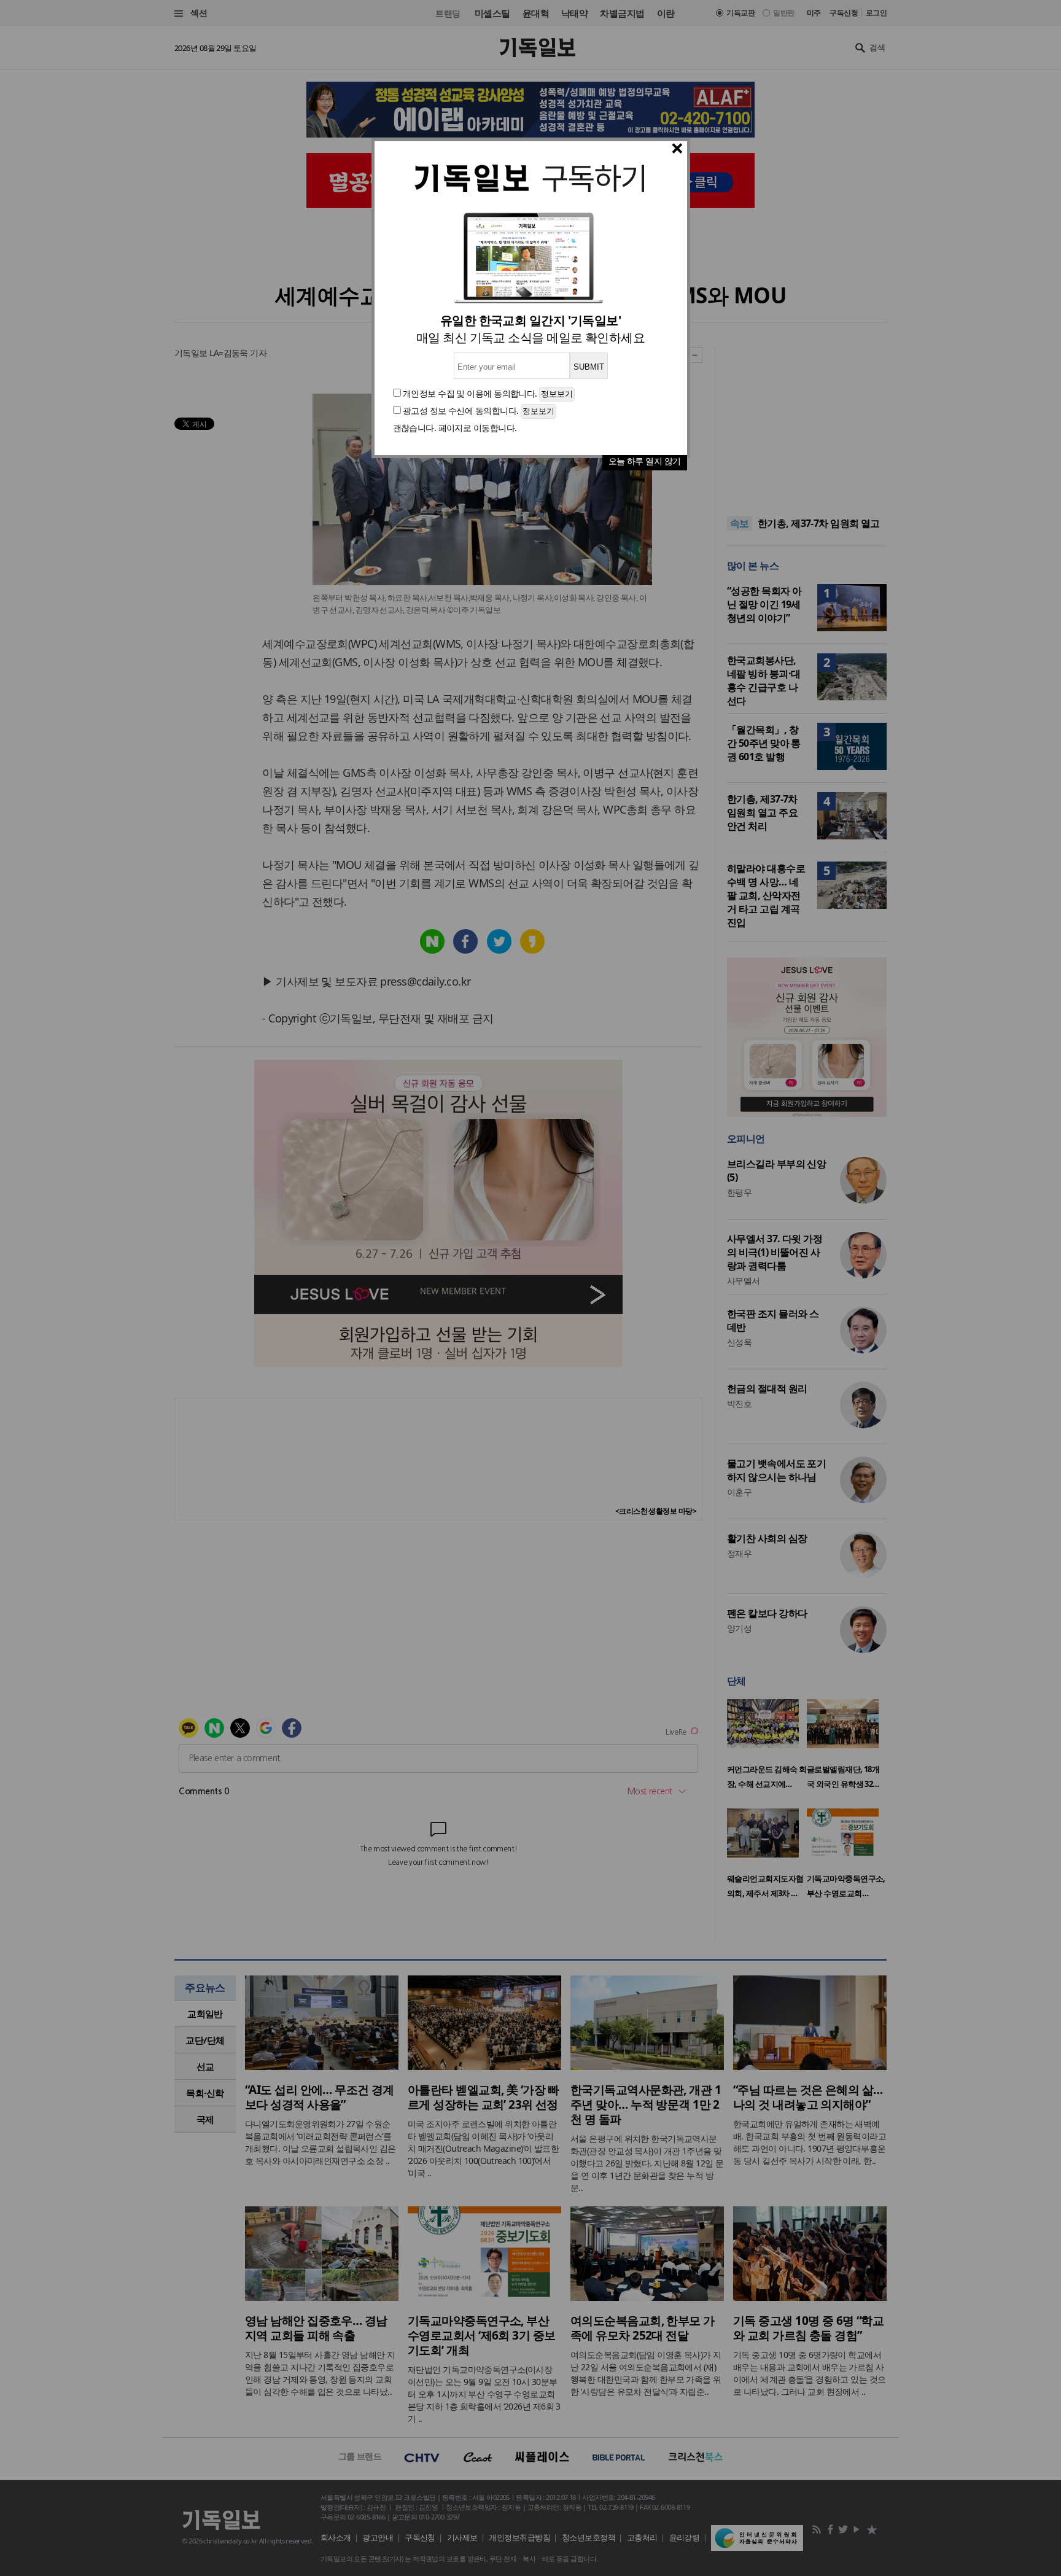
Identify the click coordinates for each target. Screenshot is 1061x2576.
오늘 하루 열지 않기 (645, 461)
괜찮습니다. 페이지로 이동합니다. (455, 428)
